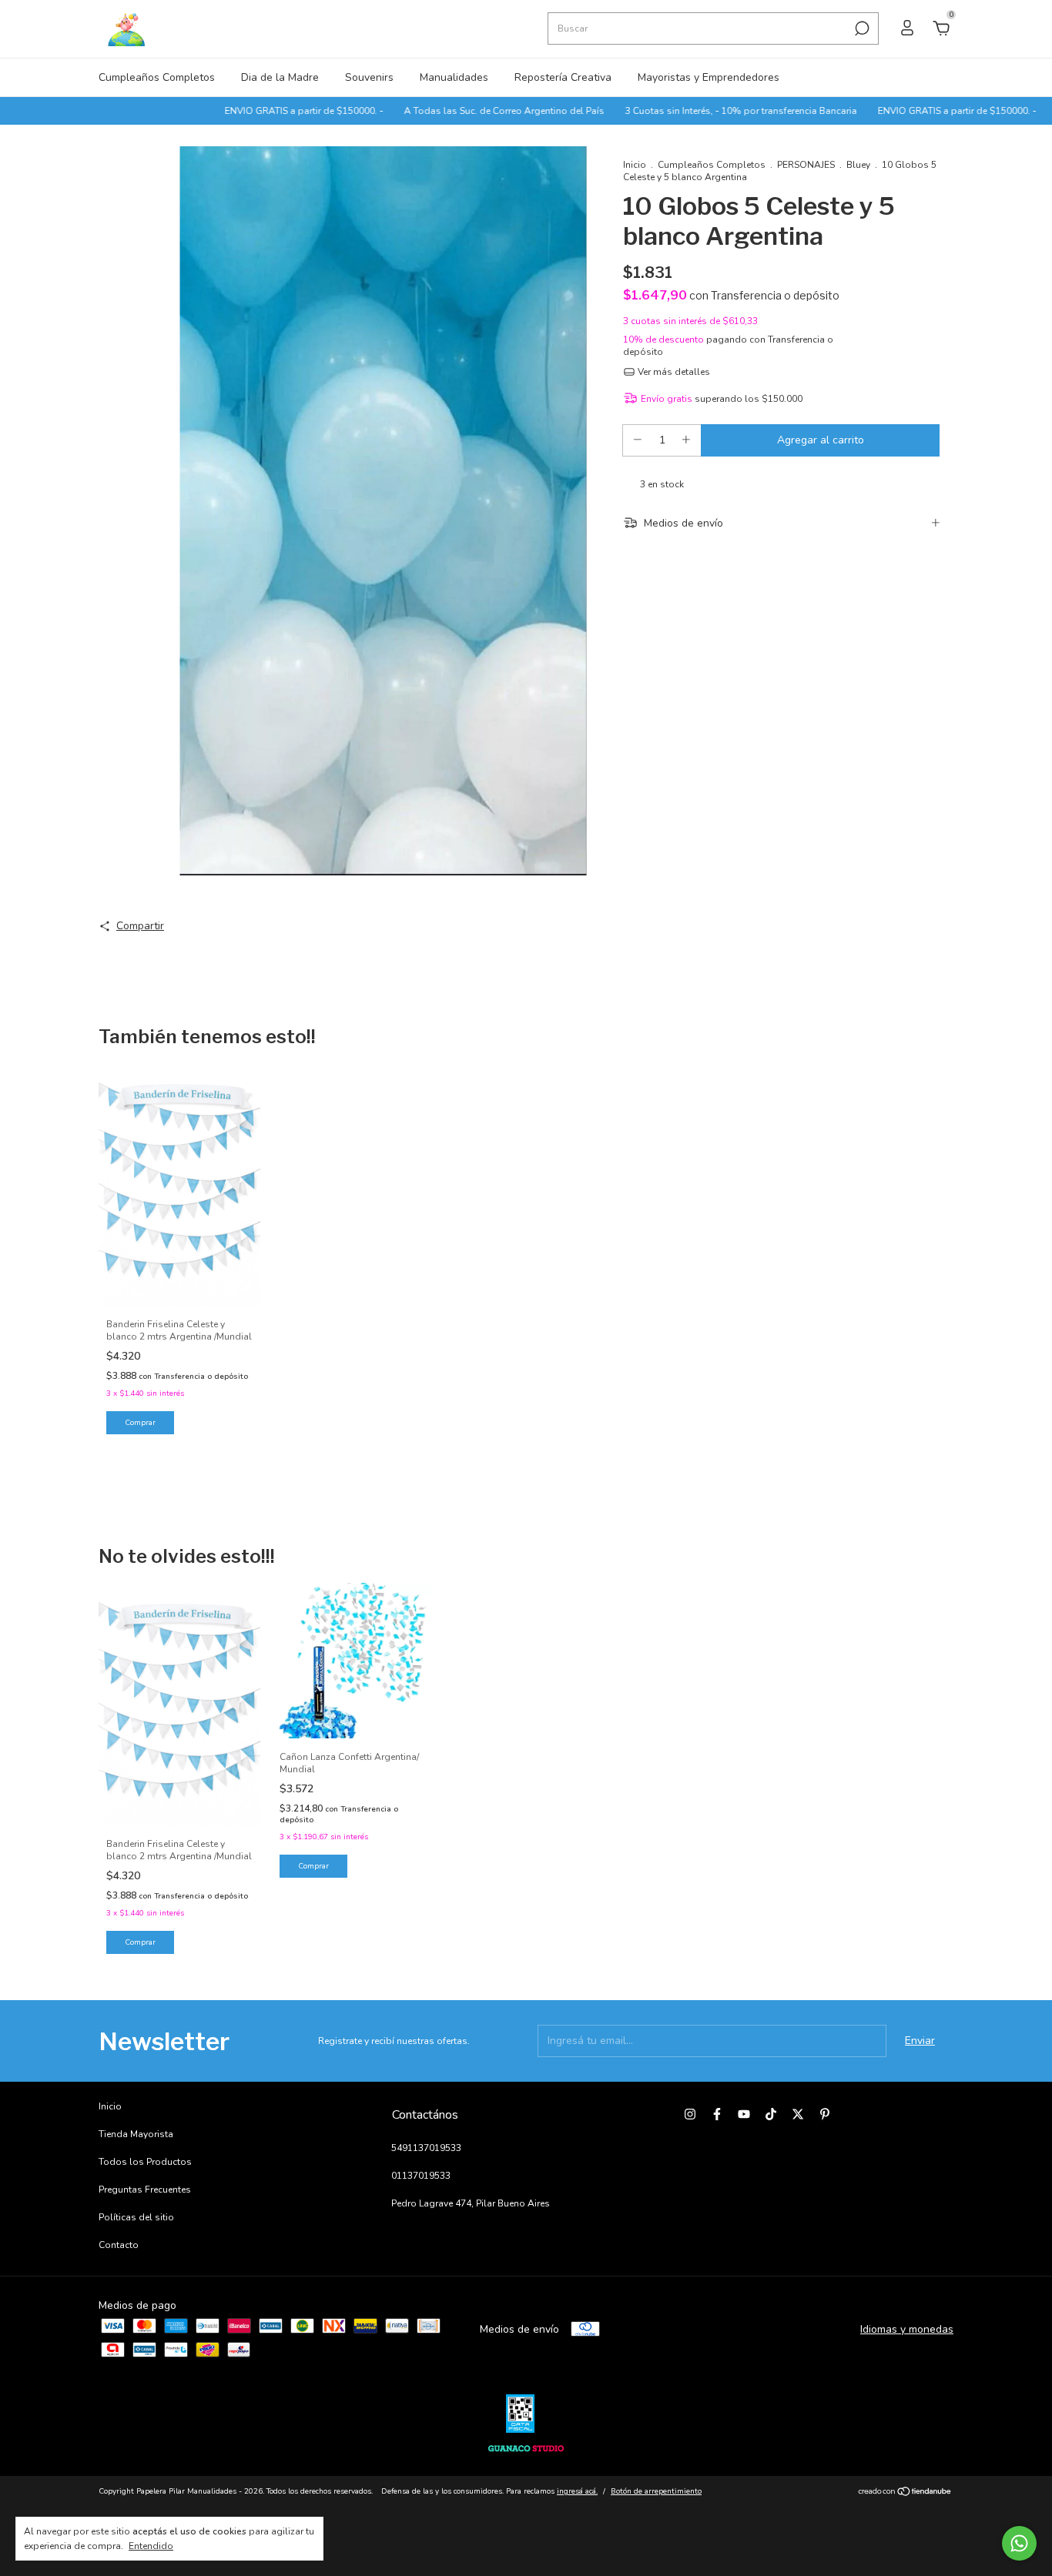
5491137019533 (426, 2148)
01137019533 (421, 2176)
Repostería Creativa (563, 77)
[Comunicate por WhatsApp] (1019, 2543)
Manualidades (454, 77)
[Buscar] (861, 28)
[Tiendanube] (905, 2493)
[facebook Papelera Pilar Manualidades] (717, 2114)
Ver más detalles (673, 372)
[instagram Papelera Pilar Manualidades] (690, 2114)
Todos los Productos (145, 2162)
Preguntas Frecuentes (145, 2190)
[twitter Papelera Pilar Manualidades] (798, 2114)
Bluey (858, 165)
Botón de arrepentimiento (656, 2491)
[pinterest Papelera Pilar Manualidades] (825, 2114)
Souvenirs (369, 77)
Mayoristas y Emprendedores (709, 77)
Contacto (119, 2245)
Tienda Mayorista (136, 2134)
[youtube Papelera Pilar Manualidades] (744, 2114)
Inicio (635, 165)
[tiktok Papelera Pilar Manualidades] (771, 2114)
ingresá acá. (577, 2491)
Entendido (151, 2546)
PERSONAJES (806, 165)
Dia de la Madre (280, 77)
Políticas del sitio (136, 2217)
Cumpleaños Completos (157, 77)
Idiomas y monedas (907, 2329)
